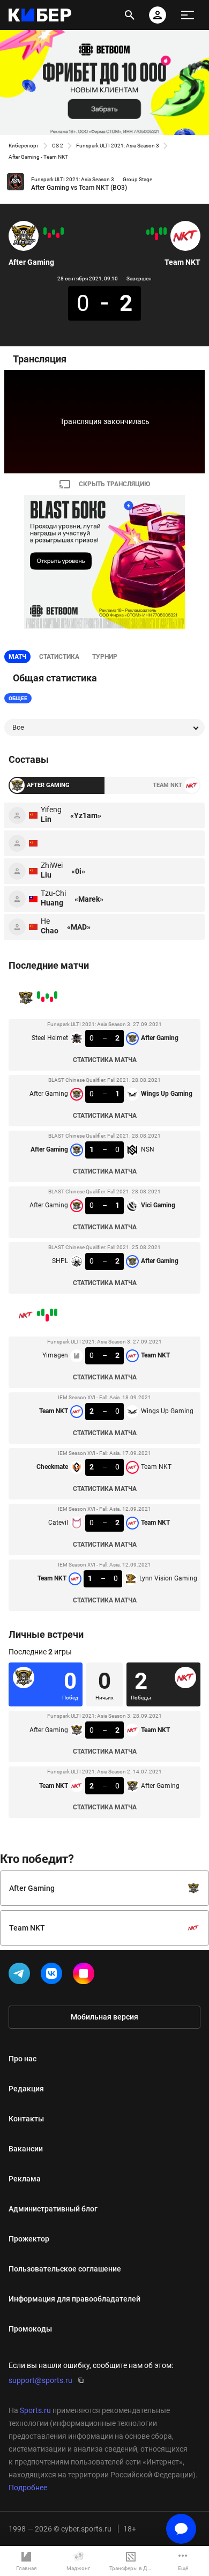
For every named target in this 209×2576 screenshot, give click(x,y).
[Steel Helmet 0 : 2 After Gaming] (62, 231)
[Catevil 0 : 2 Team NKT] (152, 231)
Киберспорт (24, 146)
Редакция (26, 2089)
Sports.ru (35, 2410)
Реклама (25, 2179)
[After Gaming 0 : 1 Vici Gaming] (49, 235)
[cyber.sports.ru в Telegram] (21, 1976)
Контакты (26, 2119)
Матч (17, 657)
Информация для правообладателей (74, 2299)
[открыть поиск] (130, 15)
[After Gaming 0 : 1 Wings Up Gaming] (58, 235)
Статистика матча (105, 1060)
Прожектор (29, 2239)
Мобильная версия (104, 2017)
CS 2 (58, 146)
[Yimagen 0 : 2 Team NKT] (165, 231)
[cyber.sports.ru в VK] (54, 1976)
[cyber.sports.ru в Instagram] (86, 1976)
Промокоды (30, 2329)
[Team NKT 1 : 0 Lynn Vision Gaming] (148, 232)
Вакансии (26, 2149)
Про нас (23, 2059)
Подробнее (28, 2488)
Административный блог (53, 2209)
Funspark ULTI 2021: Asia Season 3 (118, 146)
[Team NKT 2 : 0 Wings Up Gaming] (161, 231)
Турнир (105, 657)
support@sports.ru (40, 2380)
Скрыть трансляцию (114, 484)
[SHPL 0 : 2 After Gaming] (45, 231)
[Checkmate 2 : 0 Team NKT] (156, 236)
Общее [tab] (18, 698)
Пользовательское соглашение (65, 2269)
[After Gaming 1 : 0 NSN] (54, 232)
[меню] (188, 15)
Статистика (59, 657)
